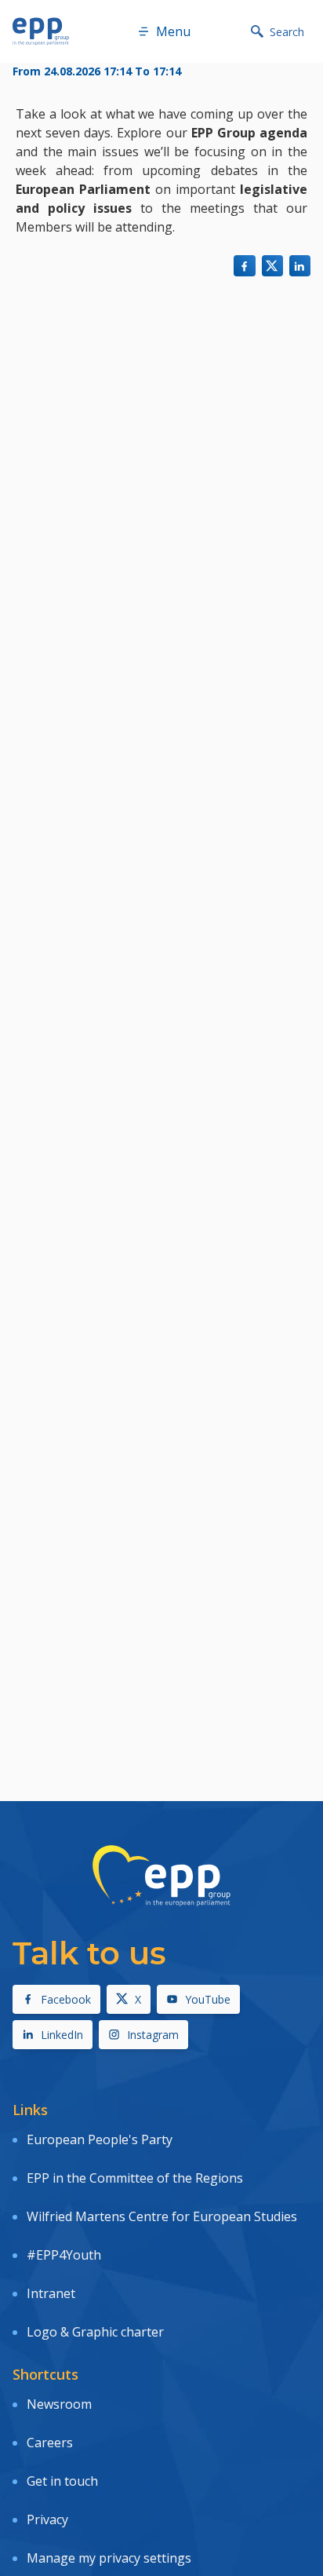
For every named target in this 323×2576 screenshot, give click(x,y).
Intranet (51, 2293)
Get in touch (62, 2481)
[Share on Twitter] (272, 266)
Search (287, 32)
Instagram (153, 2035)
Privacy (47, 2519)
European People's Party (100, 2139)
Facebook (66, 1999)
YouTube (208, 1999)
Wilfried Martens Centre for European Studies (162, 2216)
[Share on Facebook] (244, 266)
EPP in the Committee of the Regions (135, 2178)
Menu (173, 31)
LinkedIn (62, 2035)
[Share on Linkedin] (300, 266)
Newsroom (59, 2404)
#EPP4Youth (64, 2255)
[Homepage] (41, 31)
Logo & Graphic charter (95, 2332)
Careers (50, 2443)
